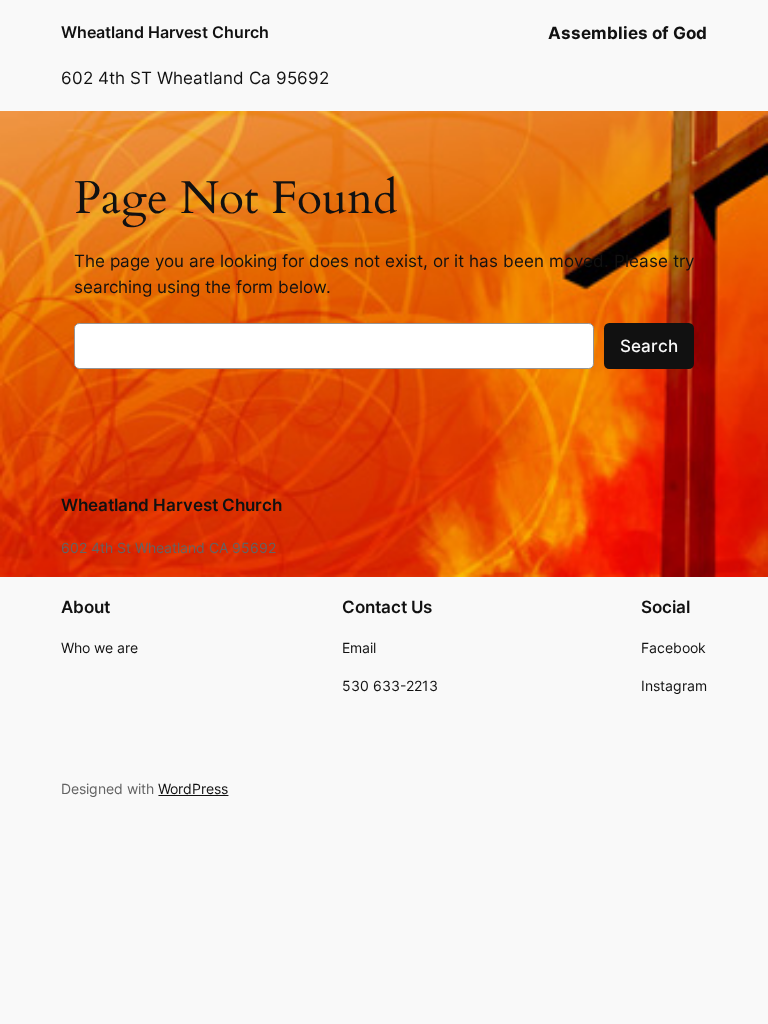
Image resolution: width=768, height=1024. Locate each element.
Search (649, 346)
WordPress (193, 788)
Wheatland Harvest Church (165, 32)
